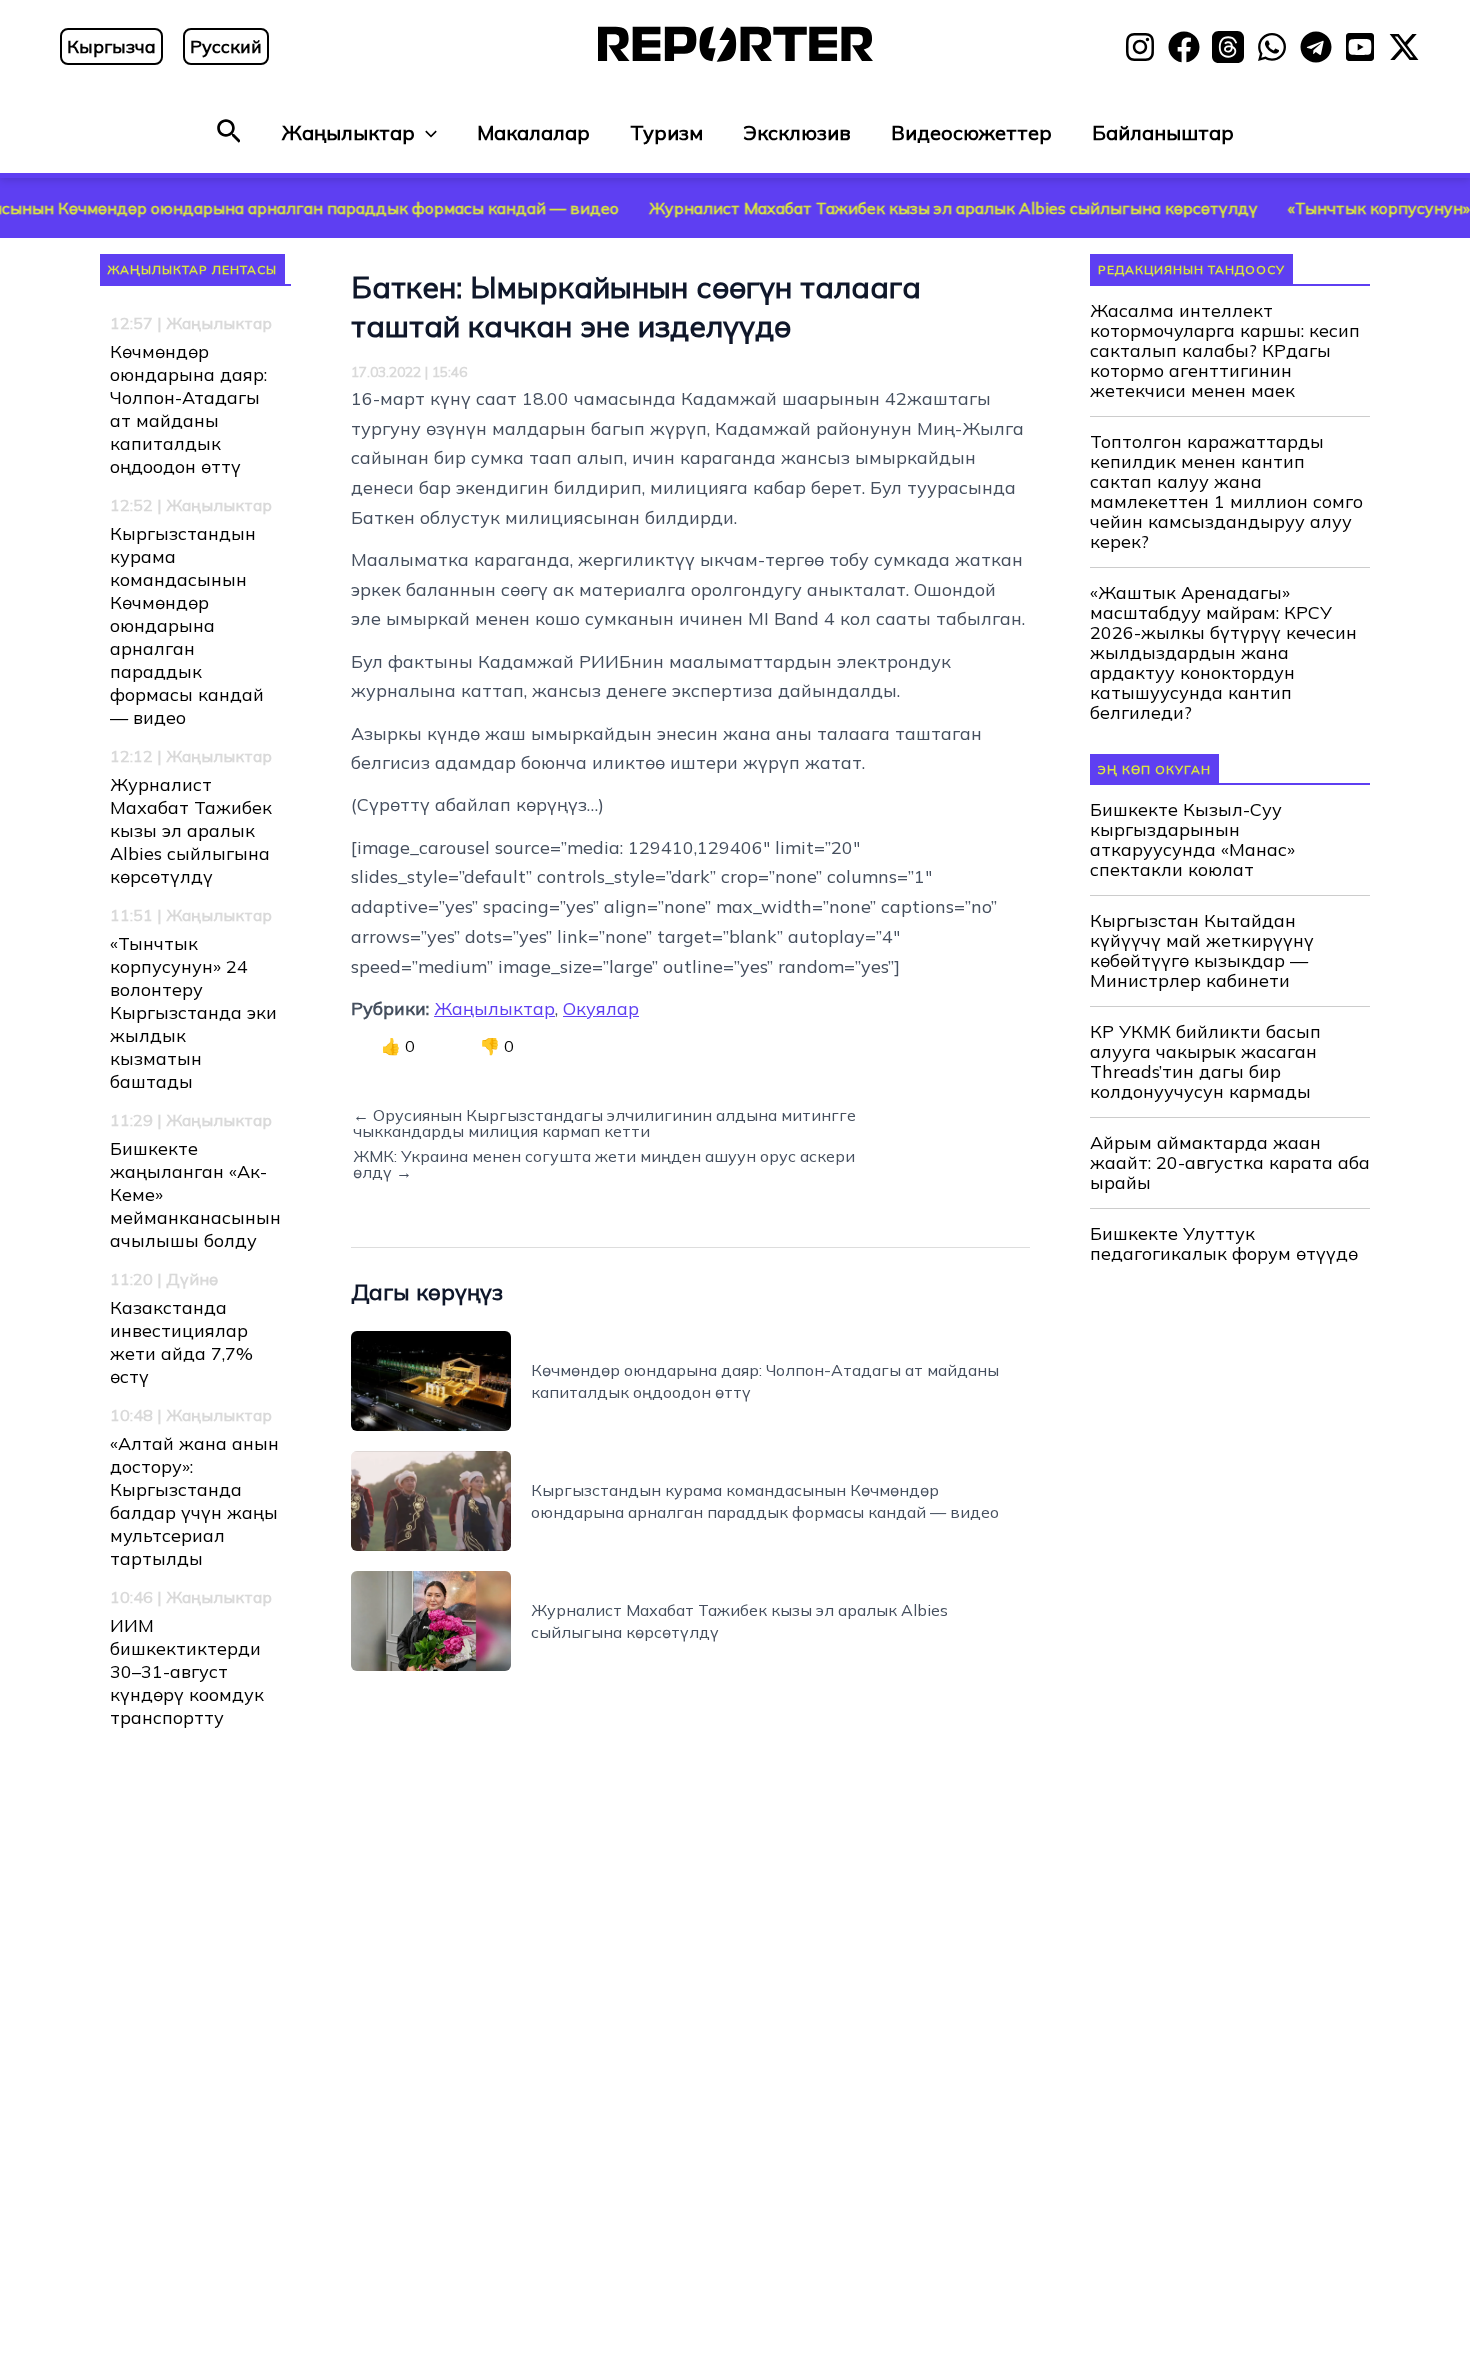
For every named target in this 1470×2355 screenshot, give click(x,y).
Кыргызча (111, 46)
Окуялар (601, 1008)
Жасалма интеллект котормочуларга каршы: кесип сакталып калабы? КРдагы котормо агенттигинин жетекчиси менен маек (1225, 351)
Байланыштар (1163, 132)
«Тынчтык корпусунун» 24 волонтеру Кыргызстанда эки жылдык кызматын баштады (193, 1012)
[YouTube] (1360, 47)
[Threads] (1228, 47)
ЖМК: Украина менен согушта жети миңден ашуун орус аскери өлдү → (604, 1164)
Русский (226, 46)
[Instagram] (1140, 47)
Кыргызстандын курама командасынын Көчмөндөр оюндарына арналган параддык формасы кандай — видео (187, 625)
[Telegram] (1316, 47)
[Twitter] (1404, 47)
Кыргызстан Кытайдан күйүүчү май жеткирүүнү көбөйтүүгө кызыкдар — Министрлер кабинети (1202, 951)
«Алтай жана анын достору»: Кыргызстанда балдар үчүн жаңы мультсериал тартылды (194, 1501)
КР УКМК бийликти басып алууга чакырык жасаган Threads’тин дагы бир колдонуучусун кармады (1205, 1062)
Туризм (666, 132)
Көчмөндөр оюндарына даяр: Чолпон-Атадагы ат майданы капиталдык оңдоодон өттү (188, 409)
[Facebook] (1184, 47)
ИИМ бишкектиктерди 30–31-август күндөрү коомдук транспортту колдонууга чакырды (187, 1694)
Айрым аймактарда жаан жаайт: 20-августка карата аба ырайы (1230, 1163)
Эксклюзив (797, 132)
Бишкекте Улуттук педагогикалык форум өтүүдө (1224, 1244)
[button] (229, 132)
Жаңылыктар (348, 132)
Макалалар (533, 132)
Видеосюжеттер (971, 132)
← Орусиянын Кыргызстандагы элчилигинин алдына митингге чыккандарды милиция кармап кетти (604, 1123)
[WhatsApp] (1272, 47)
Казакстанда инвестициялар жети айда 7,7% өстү (181, 1342)
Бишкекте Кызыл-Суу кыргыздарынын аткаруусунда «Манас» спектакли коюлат (1192, 840)
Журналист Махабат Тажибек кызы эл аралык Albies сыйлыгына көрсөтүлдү (876, 208)
